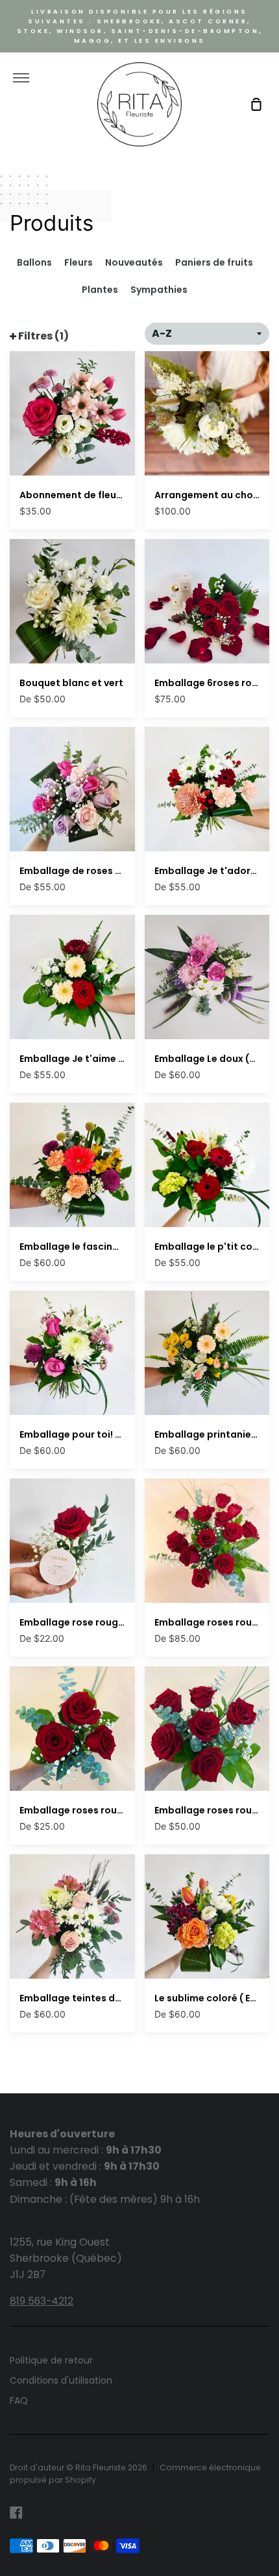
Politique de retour (51, 2360)
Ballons (34, 262)
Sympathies (159, 290)
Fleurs (79, 262)
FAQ (19, 2400)
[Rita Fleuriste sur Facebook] (16, 2513)
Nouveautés (134, 262)
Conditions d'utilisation (61, 2380)
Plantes (100, 290)
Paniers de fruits (214, 262)
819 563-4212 (42, 2301)
